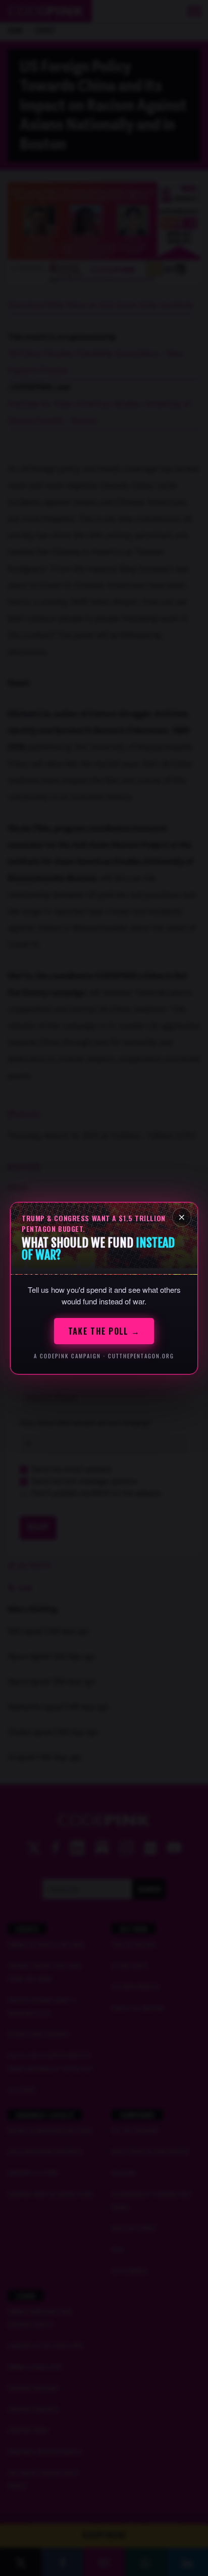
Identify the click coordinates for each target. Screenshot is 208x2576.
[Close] (182, 1217)
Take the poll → (104, 1331)
